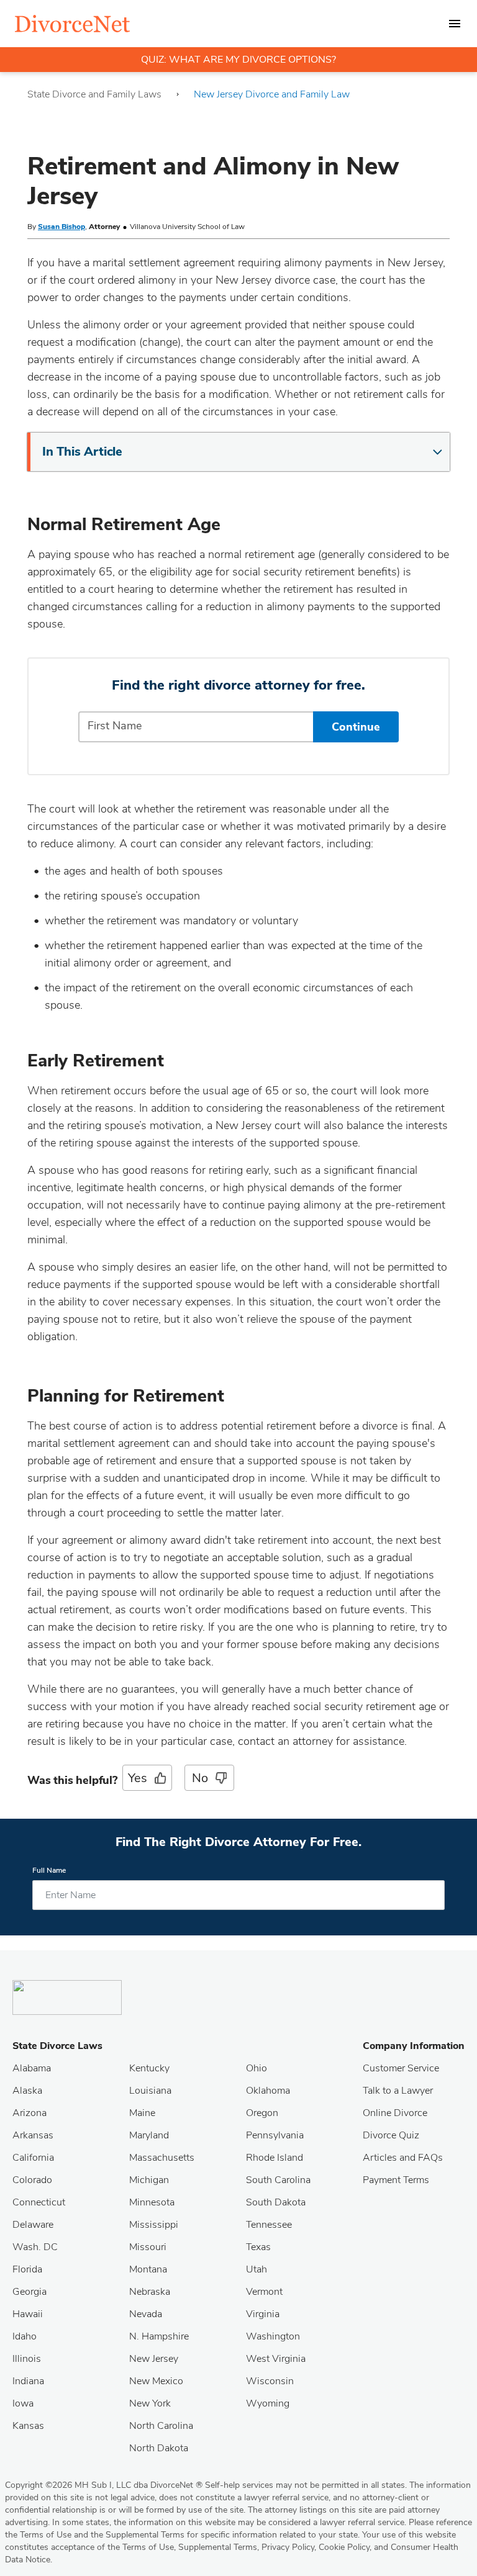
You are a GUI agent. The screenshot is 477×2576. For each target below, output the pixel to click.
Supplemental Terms (218, 2547)
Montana (148, 2269)
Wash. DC (35, 2247)
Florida (27, 2269)
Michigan (149, 2180)
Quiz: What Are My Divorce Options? (238, 60)
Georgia (30, 2292)
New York (150, 2403)
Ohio (257, 2068)
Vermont (264, 2292)
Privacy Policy (288, 2547)
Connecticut (39, 2202)
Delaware (33, 2225)
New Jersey (154, 2359)
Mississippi (154, 2225)
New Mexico (156, 2381)
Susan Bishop (61, 227)
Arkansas (33, 2135)
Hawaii (28, 2314)
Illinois (27, 2359)
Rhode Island (275, 2158)
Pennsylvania (275, 2135)
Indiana (28, 2381)
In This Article (82, 452)
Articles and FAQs (403, 2158)
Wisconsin (270, 2381)
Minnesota (152, 2202)
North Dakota (159, 2448)
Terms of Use (148, 2547)
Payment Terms (396, 2180)
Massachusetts (162, 2158)
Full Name (49, 1871)
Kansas (28, 2426)
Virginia (263, 2314)
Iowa (23, 2403)
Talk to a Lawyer (398, 2091)
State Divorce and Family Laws (94, 94)
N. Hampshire (159, 2336)
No (200, 1778)
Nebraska (150, 2292)
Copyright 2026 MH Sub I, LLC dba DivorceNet (104, 2485)
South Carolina (278, 2180)
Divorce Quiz (391, 2135)
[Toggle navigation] (455, 24)
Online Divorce (395, 2113)
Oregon (262, 2113)
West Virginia (276, 2359)
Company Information (414, 2046)
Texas (258, 2247)
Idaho (25, 2336)
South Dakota (276, 2202)
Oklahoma (268, 2091)
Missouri (148, 2247)
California (33, 2158)
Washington (273, 2336)
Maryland (149, 2135)
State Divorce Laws (57, 2046)
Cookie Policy (344, 2547)
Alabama (32, 2068)
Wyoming (268, 2403)
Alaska (27, 2091)
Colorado (32, 2180)
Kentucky (149, 2068)
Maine (142, 2113)
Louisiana (150, 2091)
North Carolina (161, 2426)
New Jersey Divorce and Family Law (272, 94)
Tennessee (269, 2225)
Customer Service (401, 2068)
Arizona (30, 2113)
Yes (137, 1778)
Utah (257, 2269)
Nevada (146, 2314)
